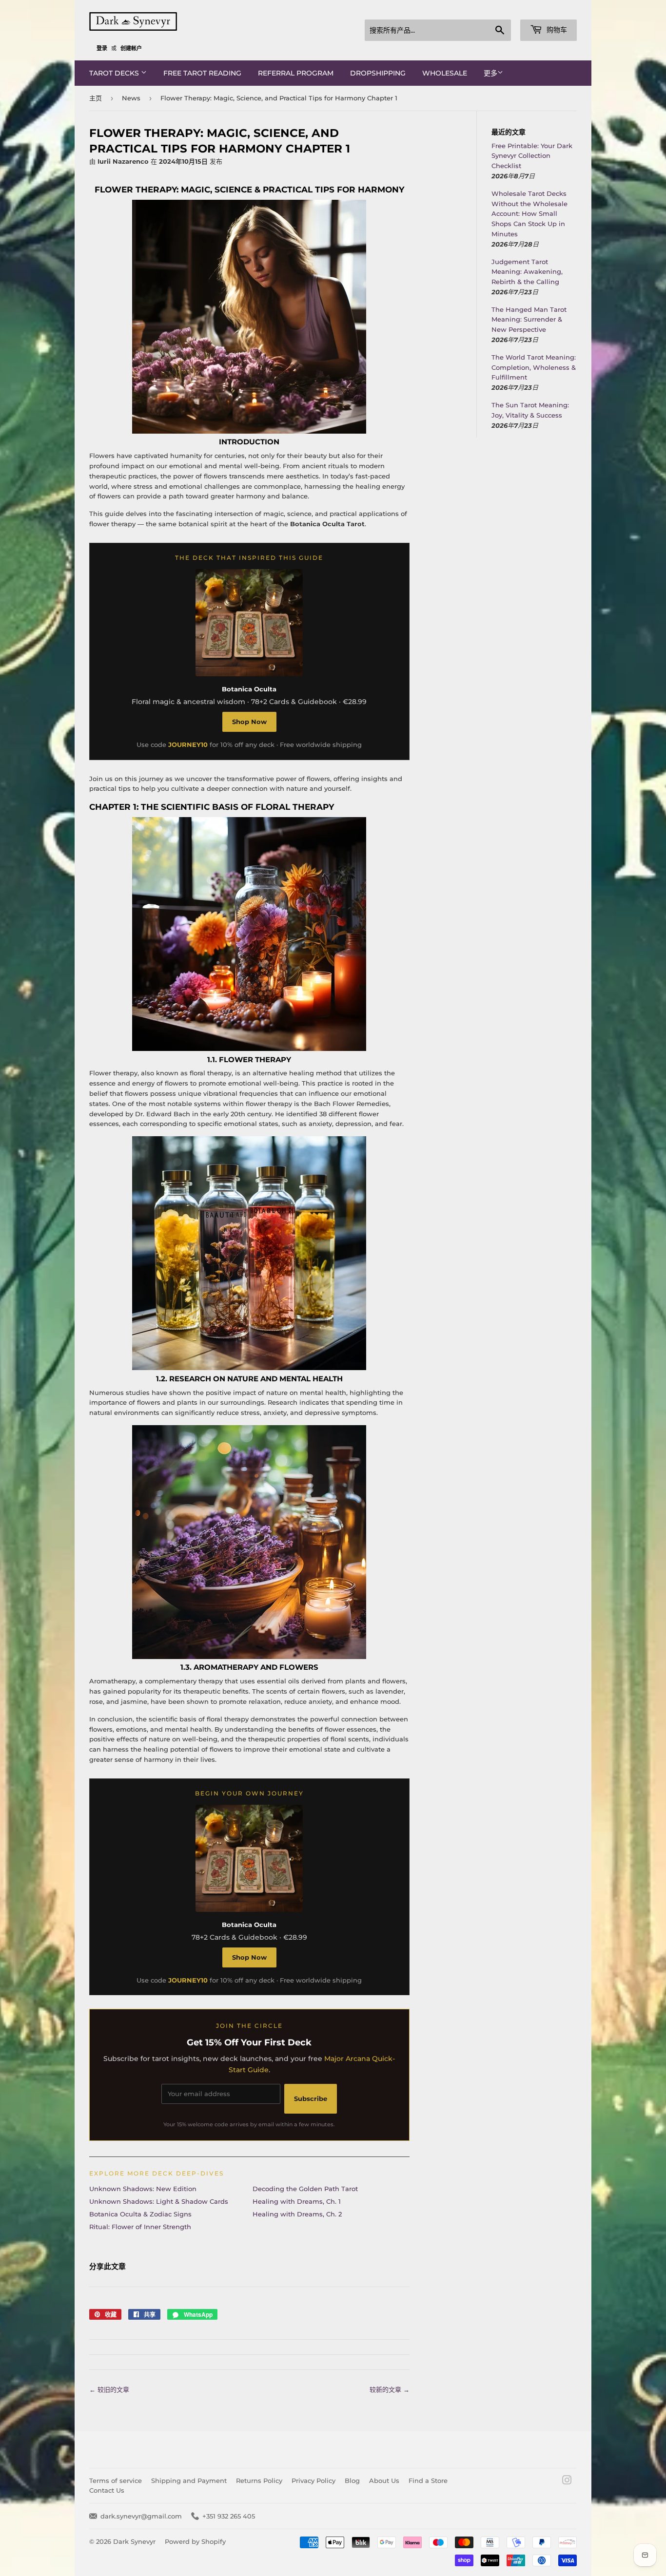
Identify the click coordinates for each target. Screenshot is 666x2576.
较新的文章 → (390, 2389)
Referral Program (296, 73)
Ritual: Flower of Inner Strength (140, 2227)
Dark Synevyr (134, 2541)
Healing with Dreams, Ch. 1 (297, 2201)
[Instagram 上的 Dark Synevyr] (567, 2481)
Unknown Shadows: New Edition (143, 2189)
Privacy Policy (313, 2481)
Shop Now (249, 722)
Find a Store (428, 2481)
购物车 (556, 30)
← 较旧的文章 (109, 2389)
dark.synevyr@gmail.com (141, 2516)
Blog (352, 2481)
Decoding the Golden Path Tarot (305, 2189)
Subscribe (311, 2099)
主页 (96, 98)
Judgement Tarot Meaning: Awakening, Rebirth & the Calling (527, 272)
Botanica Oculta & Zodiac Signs (140, 2214)
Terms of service (116, 2481)
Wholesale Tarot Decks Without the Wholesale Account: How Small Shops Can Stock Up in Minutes (529, 214)
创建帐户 (131, 48)
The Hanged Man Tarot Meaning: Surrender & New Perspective (529, 320)
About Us (384, 2481)
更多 (490, 73)
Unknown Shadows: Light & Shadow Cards (159, 2201)
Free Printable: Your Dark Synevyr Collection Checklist (532, 156)
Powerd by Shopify (195, 2541)
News (131, 98)
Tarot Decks (115, 73)
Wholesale (445, 73)
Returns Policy (259, 2481)
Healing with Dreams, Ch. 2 (297, 2214)
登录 (102, 48)
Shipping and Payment (189, 2481)
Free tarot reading (202, 73)
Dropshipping (378, 73)
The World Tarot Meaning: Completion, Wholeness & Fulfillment (534, 367)
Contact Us (107, 2490)
